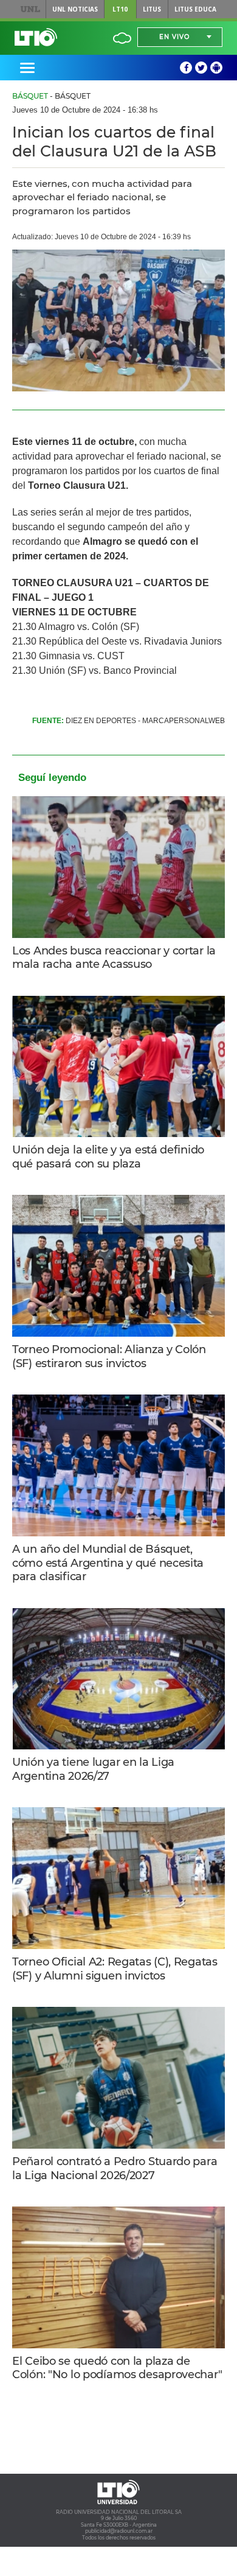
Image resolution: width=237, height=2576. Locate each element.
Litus (152, 9)
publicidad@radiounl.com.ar (119, 2531)
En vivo (174, 37)
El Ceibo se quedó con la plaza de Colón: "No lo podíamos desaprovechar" (117, 2368)
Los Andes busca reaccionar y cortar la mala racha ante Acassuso (114, 958)
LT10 (120, 9)
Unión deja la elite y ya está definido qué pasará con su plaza (108, 1157)
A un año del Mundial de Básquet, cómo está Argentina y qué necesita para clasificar (108, 1563)
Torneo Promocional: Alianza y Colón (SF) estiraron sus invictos (109, 1356)
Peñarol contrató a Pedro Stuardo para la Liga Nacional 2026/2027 (115, 2168)
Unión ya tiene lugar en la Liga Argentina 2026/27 (93, 1769)
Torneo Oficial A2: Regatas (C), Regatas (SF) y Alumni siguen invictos (115, 1969)
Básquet (30, 96)
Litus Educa (195, 9)
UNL (30, 9)
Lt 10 (36, 37)
